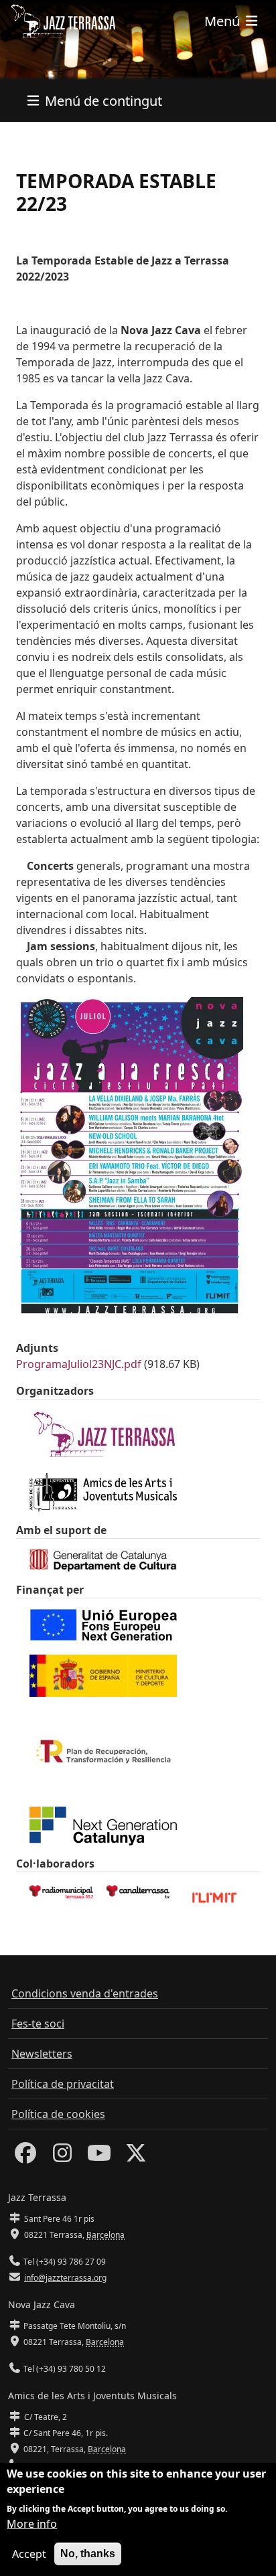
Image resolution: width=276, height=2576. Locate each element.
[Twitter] (136, 2157)
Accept (29, 2554)
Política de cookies (58, 2114)
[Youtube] (99, 2157)
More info (32, 2524)
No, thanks (88, 2554)
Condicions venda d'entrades (85, 1993)
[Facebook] (25, 2157)
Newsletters (42, 2054)
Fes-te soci (38, 2024)
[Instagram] (62, 2157)
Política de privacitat (63, 2084)
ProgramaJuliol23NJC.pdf (79, 1364)
